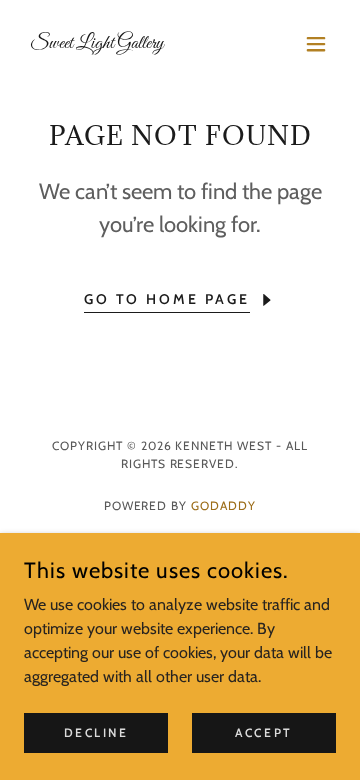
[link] (97, 42)
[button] (316, 44)
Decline (96, 732)
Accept (263, 732)
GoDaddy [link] (223, 505)
